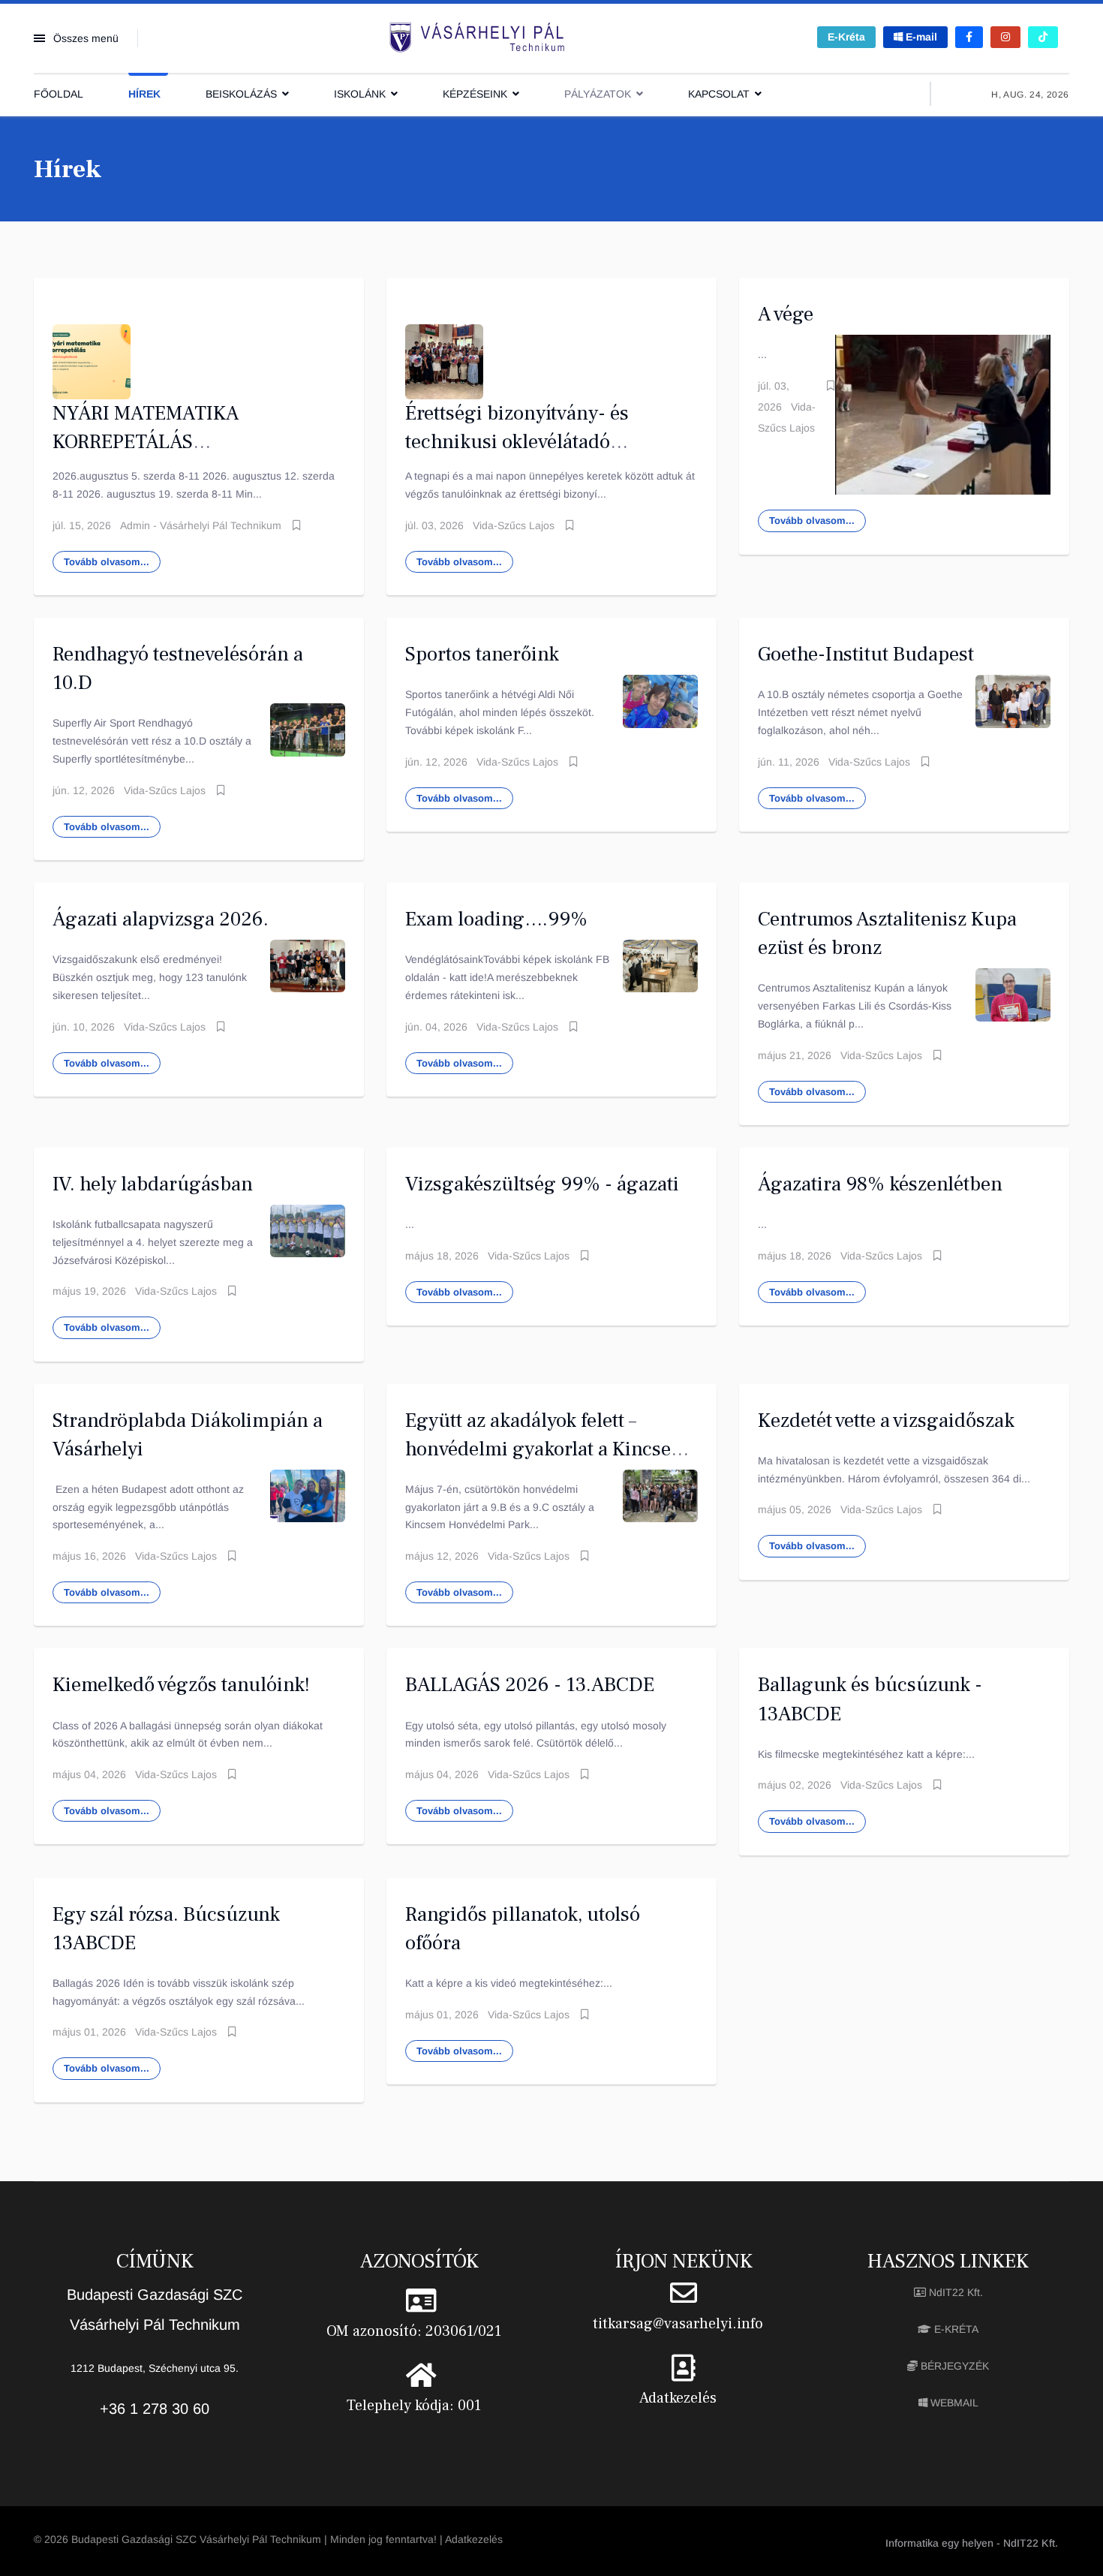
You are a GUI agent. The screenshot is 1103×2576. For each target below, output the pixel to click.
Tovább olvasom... (107, 562)
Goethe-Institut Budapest (866, 654)
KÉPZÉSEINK (475, 94)
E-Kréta (846, 37)
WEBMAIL (953, 2403)
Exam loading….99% (496, 919)
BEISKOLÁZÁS (241, 94)
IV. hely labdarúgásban (153, 1184)
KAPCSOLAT (719, 94)
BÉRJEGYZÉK (953, 2366)
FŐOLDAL (59, 94)
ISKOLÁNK (360, 94)
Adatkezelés (678, 2398)
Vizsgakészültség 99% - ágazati (542, 1184)
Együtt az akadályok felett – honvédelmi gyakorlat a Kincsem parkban (547, 1449)
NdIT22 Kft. (954, 2292)
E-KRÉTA (955, 2329)
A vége (786, 314)
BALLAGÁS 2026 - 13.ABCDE (530, 1685)
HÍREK (144, 94)
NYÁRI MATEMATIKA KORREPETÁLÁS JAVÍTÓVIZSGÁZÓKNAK (156, 442)
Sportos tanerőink (482, 654)
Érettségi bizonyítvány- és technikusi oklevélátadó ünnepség (517, 442)
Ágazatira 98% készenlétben (880, 1184)
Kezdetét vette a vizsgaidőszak (886, 1420)
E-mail (920, 37)
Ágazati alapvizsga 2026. (161, 919)
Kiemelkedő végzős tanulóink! (181, 1685)
